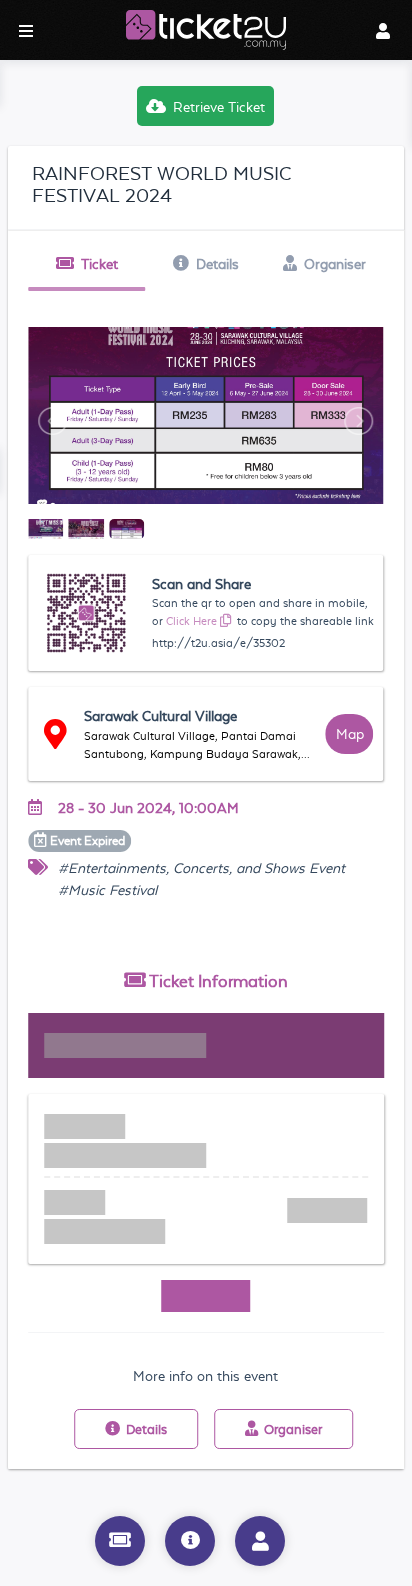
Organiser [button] (335, 264)
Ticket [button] (99, 264)
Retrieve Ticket (219, 107)
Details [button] (217, 264)
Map (350, 734)
